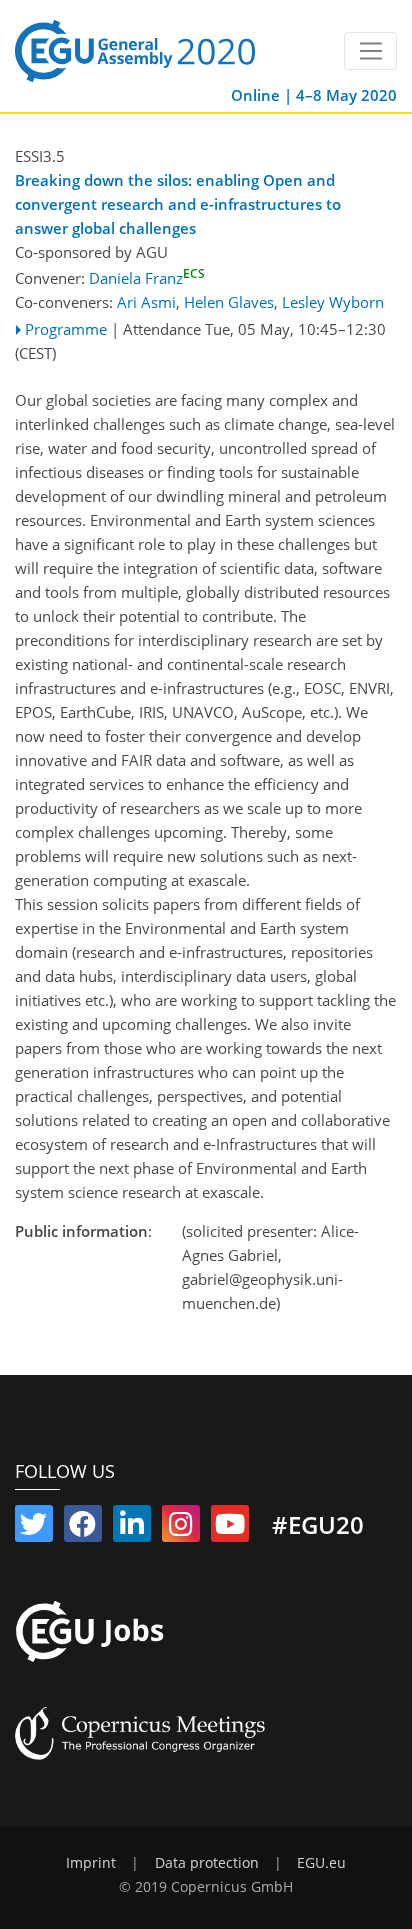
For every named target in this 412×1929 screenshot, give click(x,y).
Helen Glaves (229, 302)
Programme (66, 329)
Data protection (207, 1863)
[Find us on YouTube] (230, 1528)
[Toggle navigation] (370, 51)
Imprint (91, 1863)
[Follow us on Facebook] (83, 1528)
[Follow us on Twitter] (34, 1528)
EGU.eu (321, 1863)
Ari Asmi (146, 302)
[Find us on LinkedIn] (132, 1528)
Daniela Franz (147, 278)
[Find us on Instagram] (181, 1528)
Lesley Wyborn (333, 302)
